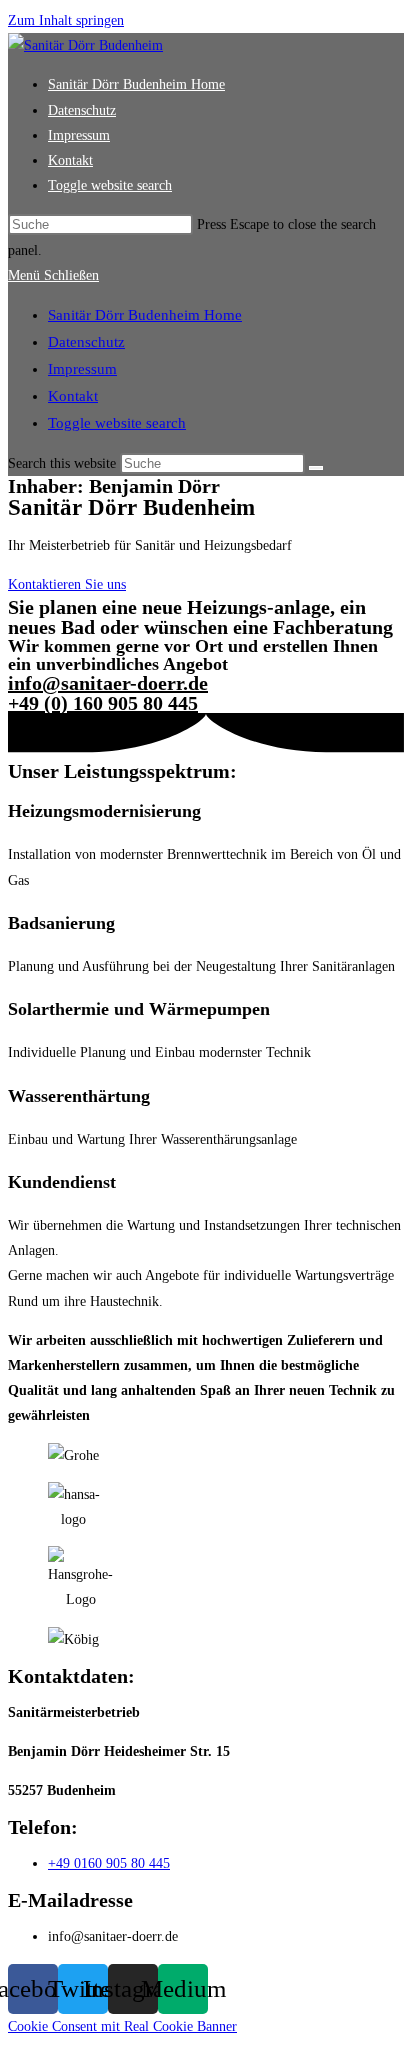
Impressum (82, 369)
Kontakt (73, 396)
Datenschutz (86, 342)
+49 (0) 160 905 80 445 (103, 703)
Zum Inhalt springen (66, 20)
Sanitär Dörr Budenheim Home (145, 315)
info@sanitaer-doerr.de (108, 683)
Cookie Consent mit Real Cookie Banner (122, 2026)
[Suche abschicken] (316, 468)
